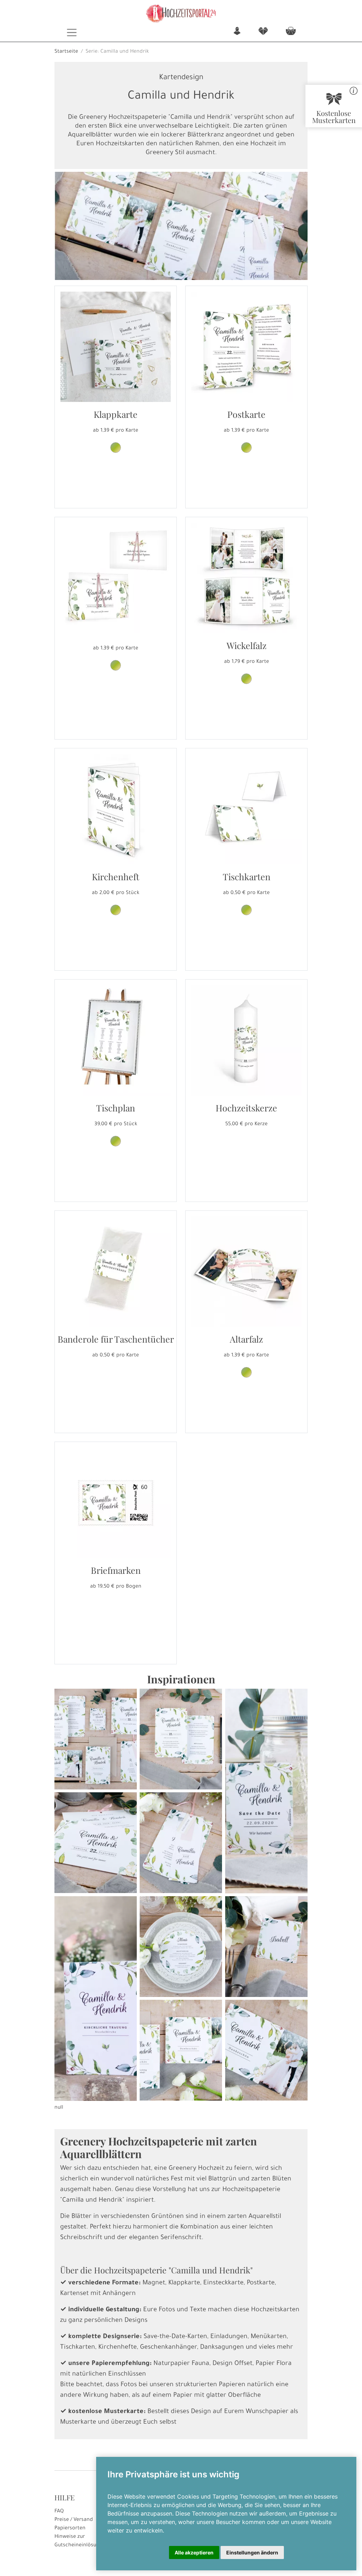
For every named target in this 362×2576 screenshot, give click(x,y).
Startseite (66, 52)
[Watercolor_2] (116, 448)
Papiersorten (70, 2529)
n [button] (237, 32)
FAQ (59, 2512)
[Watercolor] (246, 679)
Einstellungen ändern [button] (252, 2552)
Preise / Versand (74, 2520)
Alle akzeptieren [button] (194, 2552)
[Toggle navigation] (72, 33)
